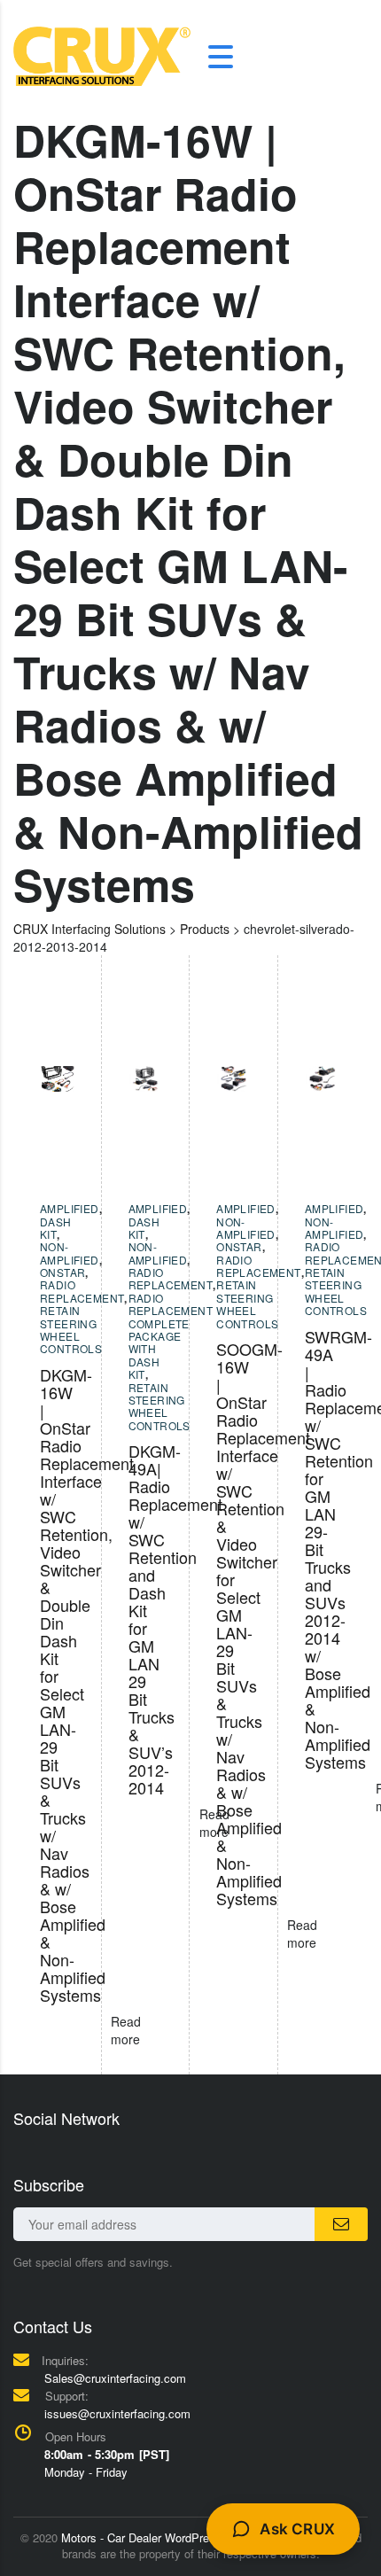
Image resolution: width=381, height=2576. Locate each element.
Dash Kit (56, 1228)
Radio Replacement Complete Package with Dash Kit (171, 1336)
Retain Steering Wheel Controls (71, 1329)
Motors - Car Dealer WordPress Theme (161, 2537)
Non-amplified (70, 1253)
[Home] (102, 55)
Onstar (62, 1272)
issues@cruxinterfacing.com (117, 2413)
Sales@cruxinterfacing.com (115, 2378)
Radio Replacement (82, 1291)
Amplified (70, 1208)
